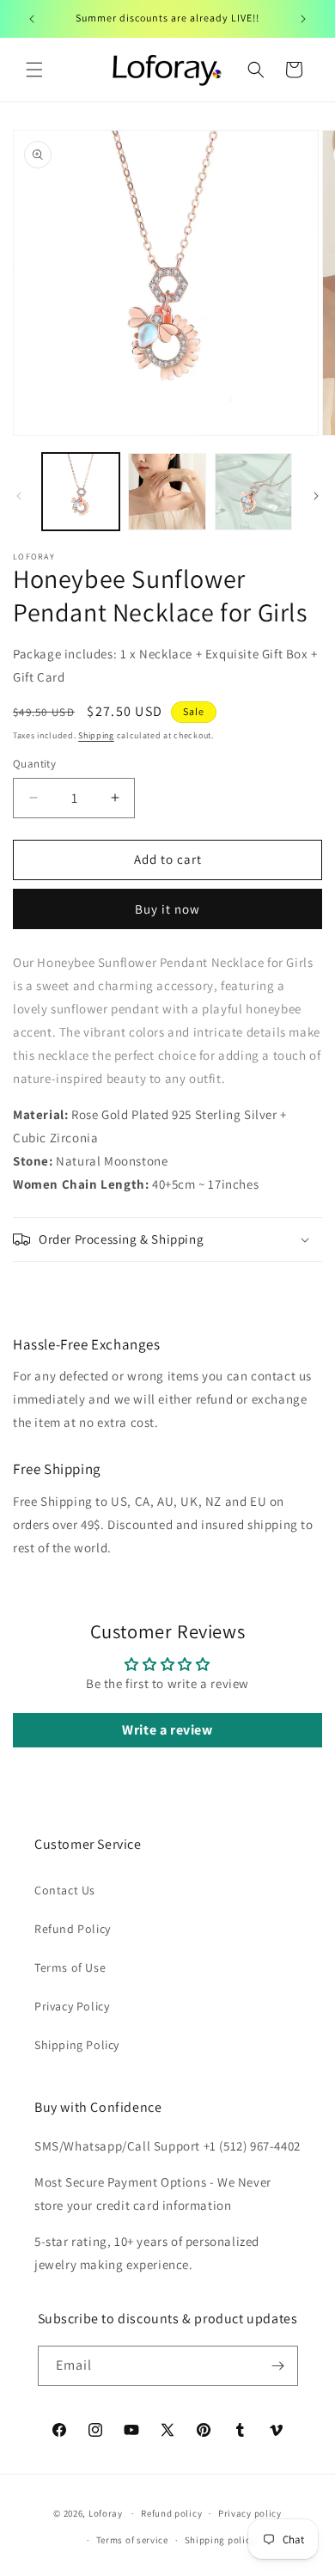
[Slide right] (316, 496)
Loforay (106, 2513)
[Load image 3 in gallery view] (253, 492)
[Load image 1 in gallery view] (81, 492)
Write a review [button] (167, 1730)
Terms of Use (70, 1967)
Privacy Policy (72, 2006)
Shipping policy (220, 2540)
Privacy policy (250, 2513)
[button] (34, 70)
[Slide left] (19, 496)
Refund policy (171, 2513)
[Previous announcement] (32, 19)
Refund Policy (73, 1929)
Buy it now (167, 909)
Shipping (96, 735)
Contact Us (65, 1890)
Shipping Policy (77, 2045)
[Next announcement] (303, 19)
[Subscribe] (278, 2366)
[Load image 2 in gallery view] (167, 492)
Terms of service (132, 2540)
